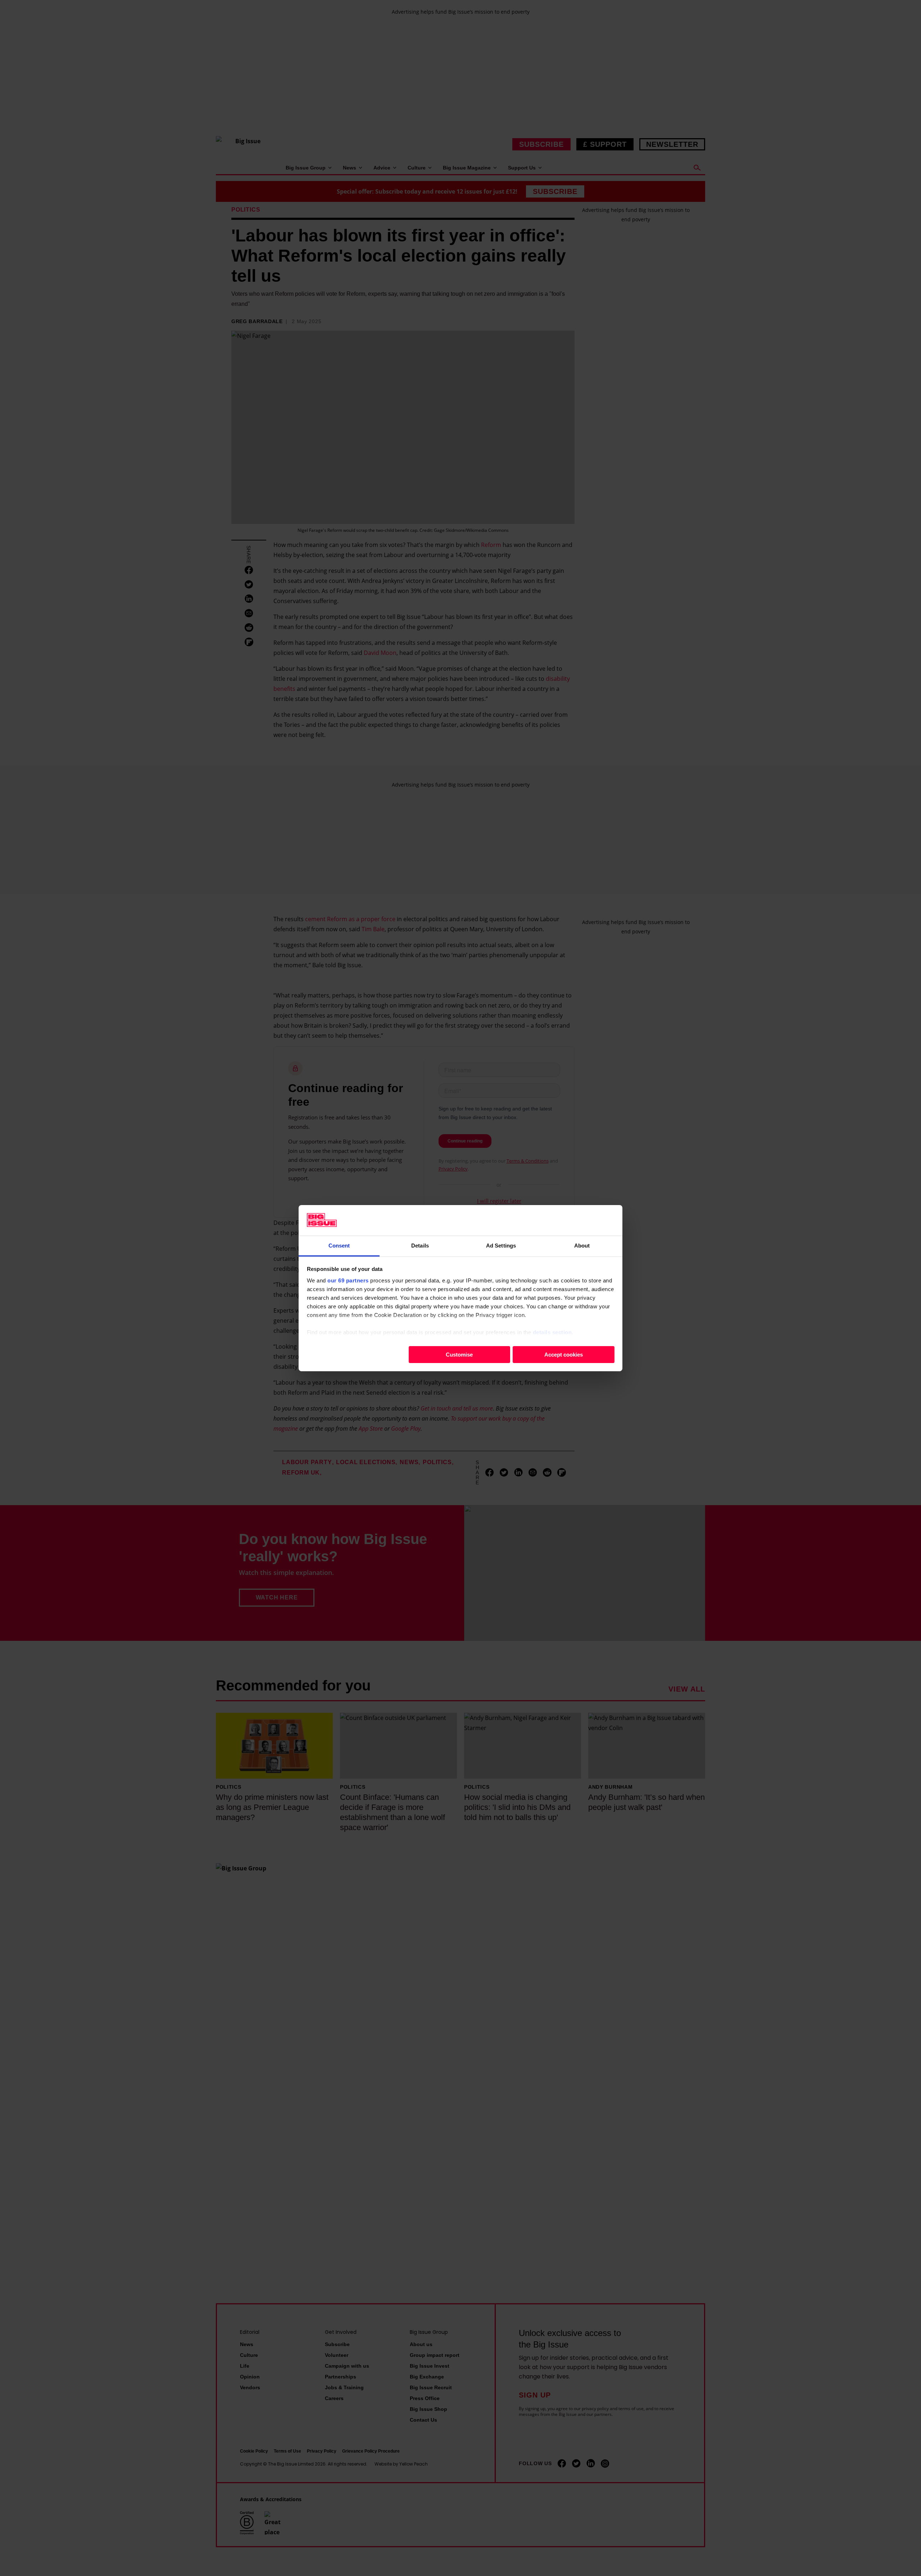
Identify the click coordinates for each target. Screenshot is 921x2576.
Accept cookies (564, 1354)
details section (552, 1332)
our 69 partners (348, 1280)
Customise (459, 1354)
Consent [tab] (339, 1245)
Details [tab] (420, 1245)
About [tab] (582, 1245)
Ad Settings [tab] (501, 1245)
